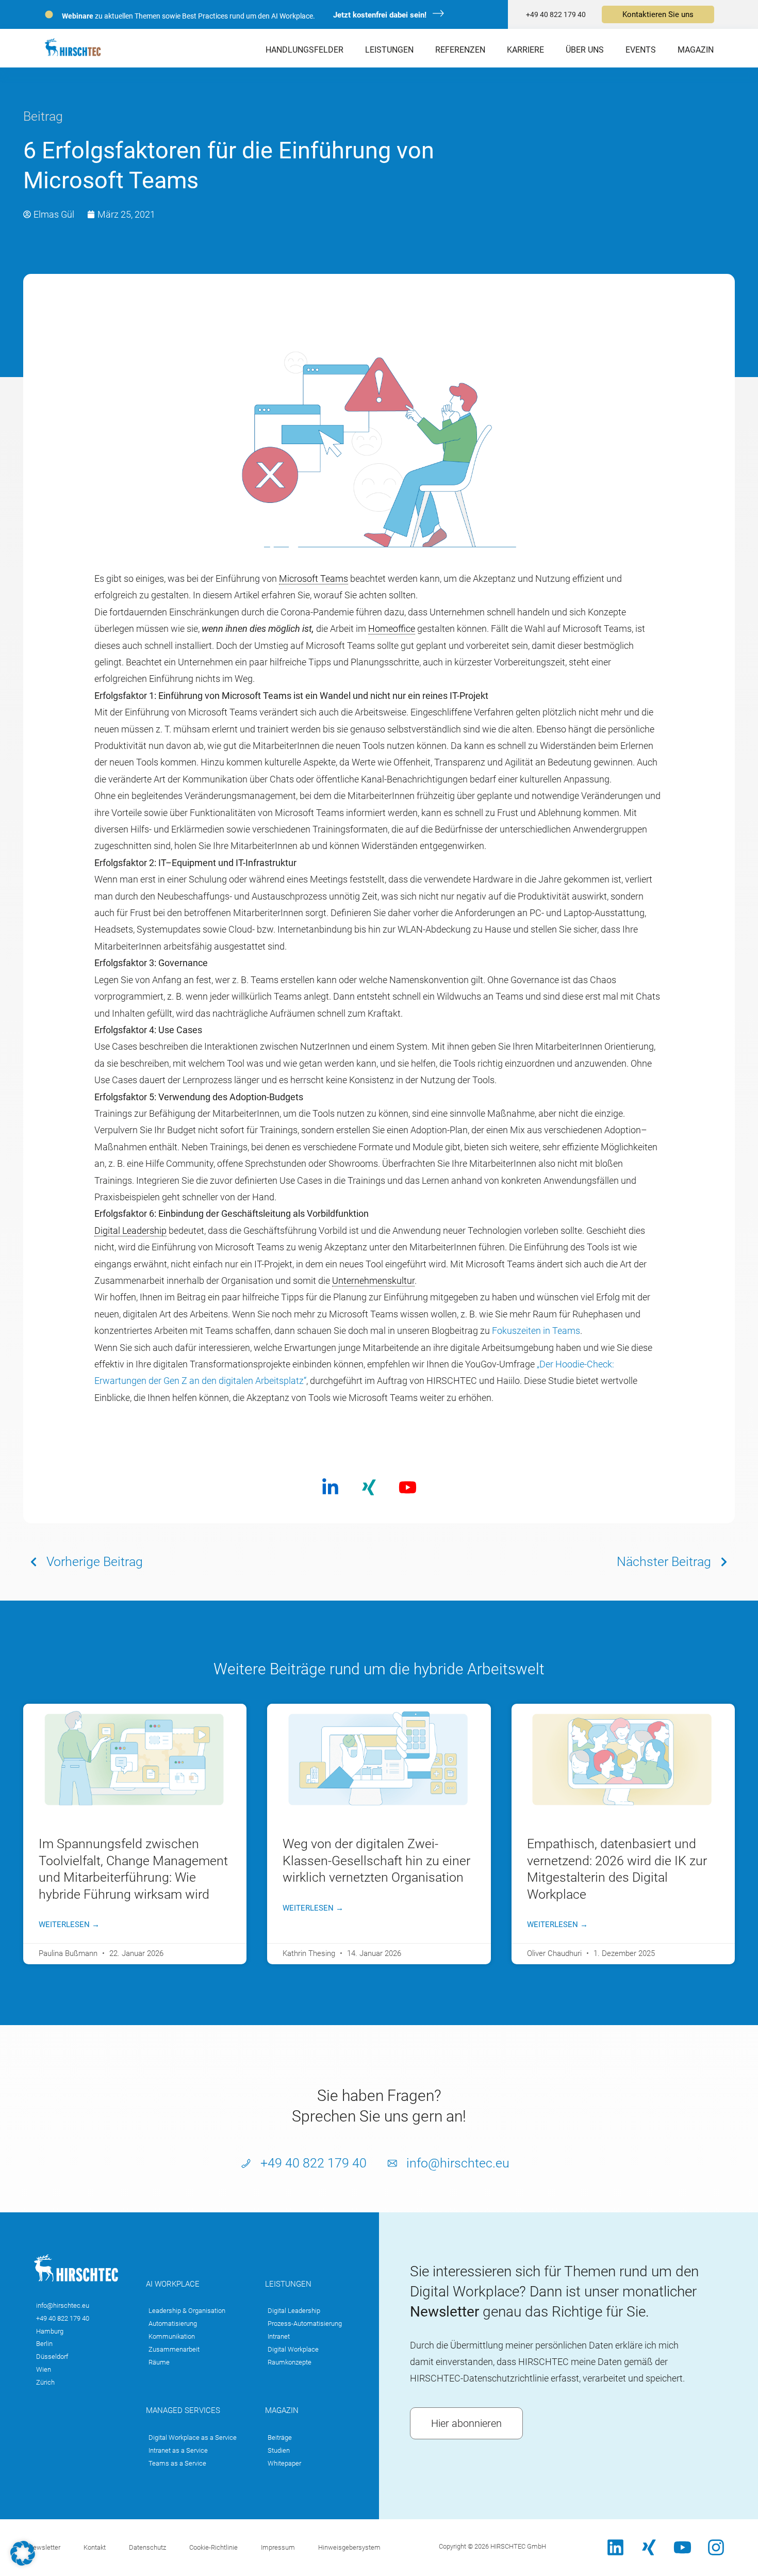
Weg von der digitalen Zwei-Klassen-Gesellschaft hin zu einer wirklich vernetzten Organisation (376, 1861)
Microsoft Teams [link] (314, 578)
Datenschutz (147, 2547)
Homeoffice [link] (392, 629)
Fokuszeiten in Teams (536, 1331)
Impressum (278, 2547)
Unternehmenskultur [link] (373, 1281)
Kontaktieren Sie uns (658, 14)
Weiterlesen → (69, 1925)
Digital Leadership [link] (130, 1230)
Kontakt (95, 2547)
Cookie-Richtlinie (213, 2547)
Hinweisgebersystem (349, 2547)
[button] (23, 2553)
